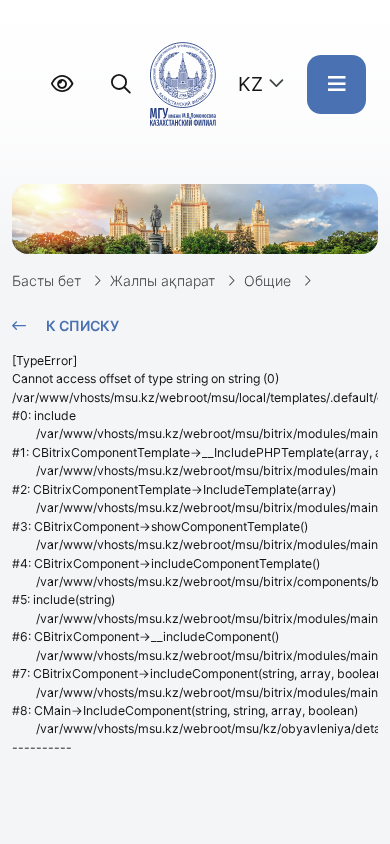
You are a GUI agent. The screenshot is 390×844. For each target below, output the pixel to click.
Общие (267, 280)
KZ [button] (250, 84)
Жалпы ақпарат (162, 280)
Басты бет (46, 280)
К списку (82, 325)
